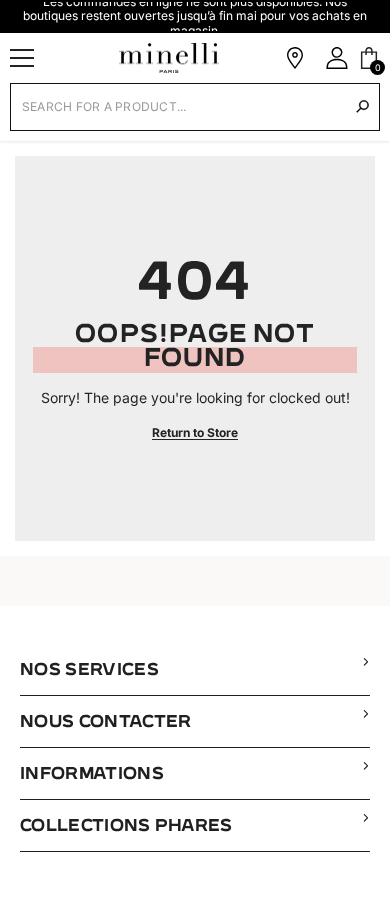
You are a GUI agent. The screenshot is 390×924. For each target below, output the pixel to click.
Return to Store (195, 432)
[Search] (362, 106)
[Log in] (337, 58)
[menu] (22, 58)
